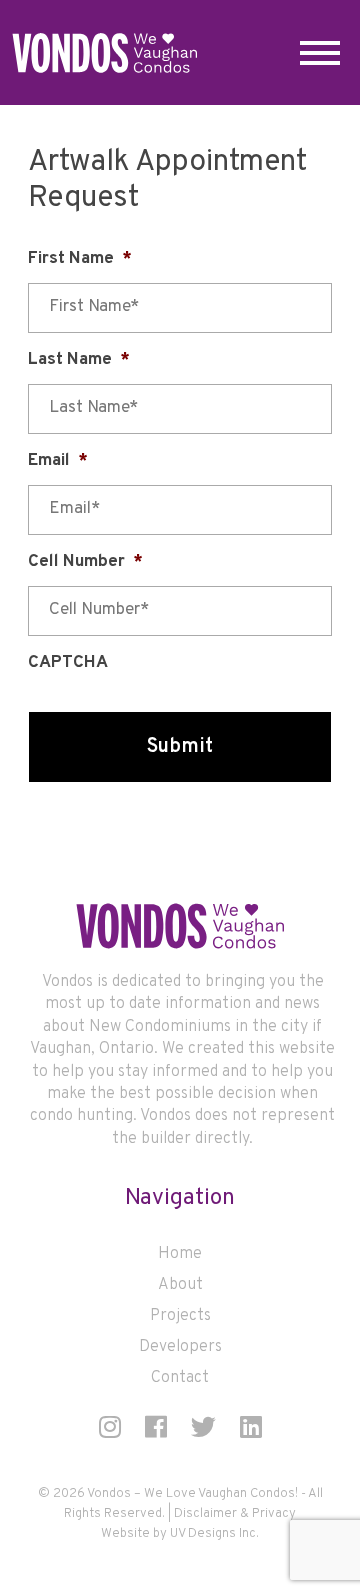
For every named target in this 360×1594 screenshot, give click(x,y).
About (180, 1285)
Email (58, 461)
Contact (180, 1378)
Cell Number (85, 562)
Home (180, 1254)
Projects (180, 1316)
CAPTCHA (68, 663)
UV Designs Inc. (214, 1534)
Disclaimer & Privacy (235, 1514)
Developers (180, 1347)
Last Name (79, 360)
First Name (80, 259)
